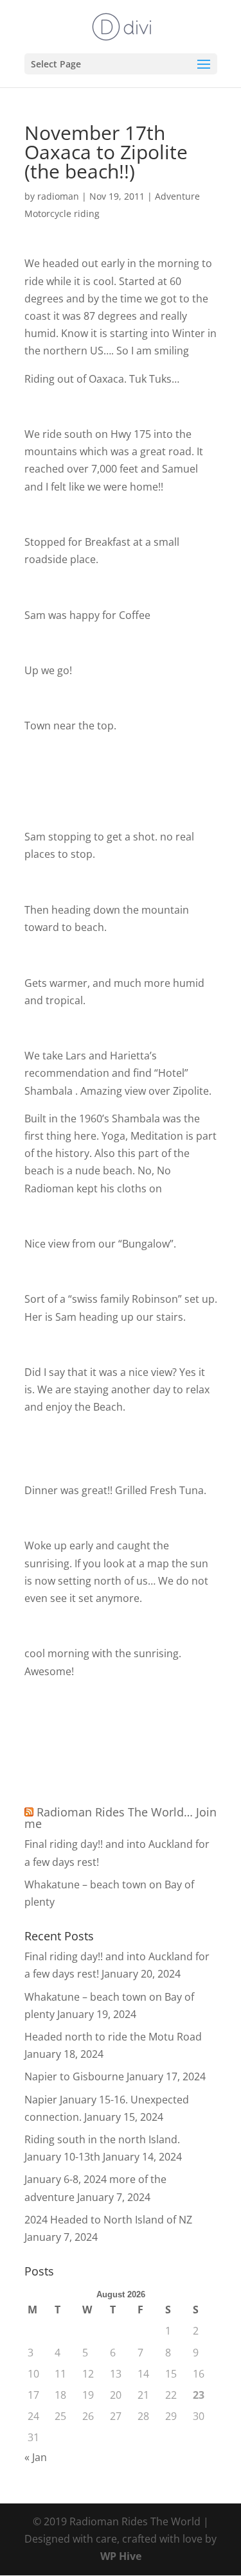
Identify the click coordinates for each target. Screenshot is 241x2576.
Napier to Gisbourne (74, 2076)
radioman (58, 196)
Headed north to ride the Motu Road (113, 2037)
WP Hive (121, 2556)
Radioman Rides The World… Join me (121, 1818)
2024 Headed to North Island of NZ (108, 2220)
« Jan (36, 2457)
